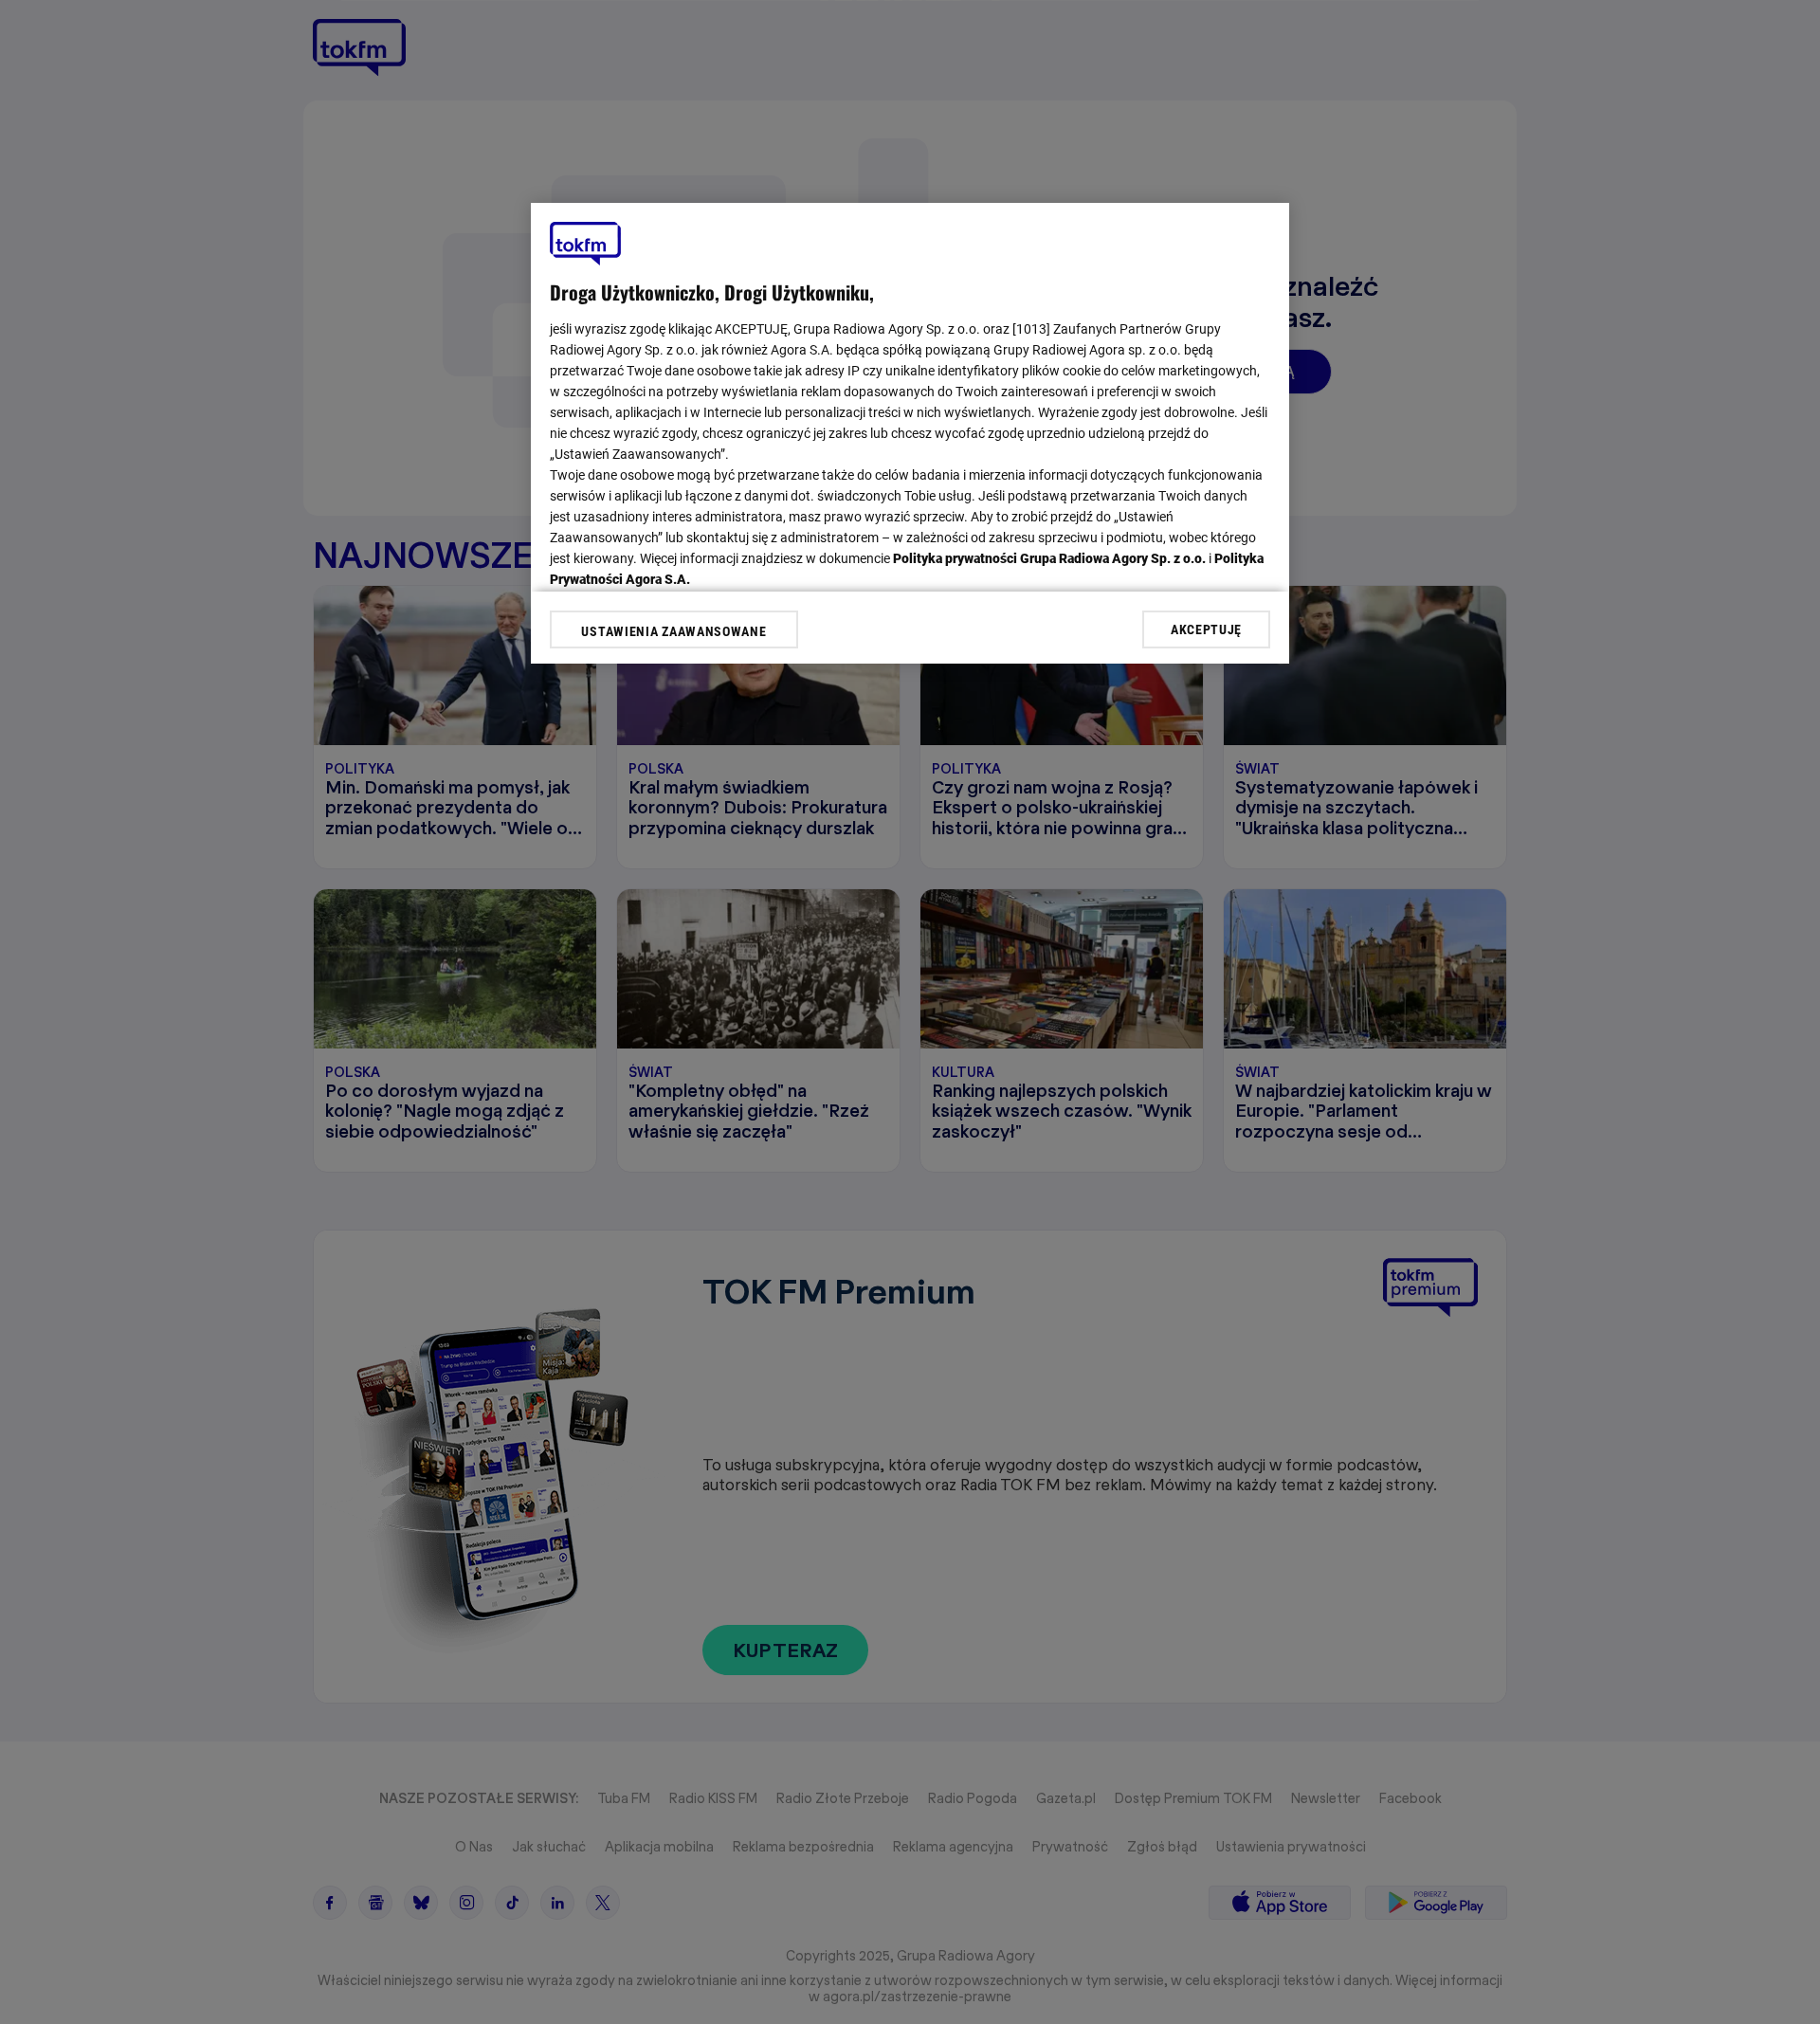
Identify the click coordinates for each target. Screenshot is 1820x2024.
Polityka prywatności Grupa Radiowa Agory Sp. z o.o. (1049, 558)
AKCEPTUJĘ (1206, 629)
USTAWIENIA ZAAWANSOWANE (673, 631)
